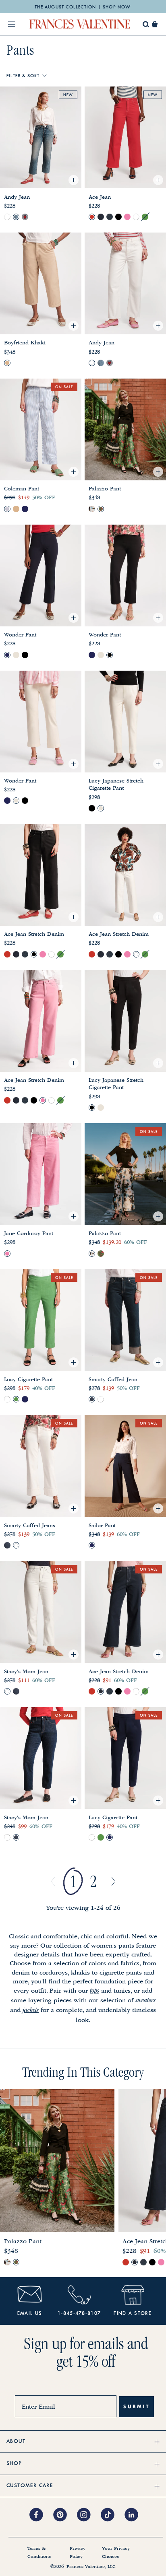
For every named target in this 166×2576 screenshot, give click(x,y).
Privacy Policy (78, 2553)
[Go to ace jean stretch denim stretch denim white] (136, 217)
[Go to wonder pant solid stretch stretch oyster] (16, 655)
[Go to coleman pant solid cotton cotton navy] (25, 509)
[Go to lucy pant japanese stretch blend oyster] (101, 808)
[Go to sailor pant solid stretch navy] (92, 1545)
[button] (155, 24)
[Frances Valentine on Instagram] (89, 2515)
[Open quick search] (146, 24)
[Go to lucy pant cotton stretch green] (16, 1399)
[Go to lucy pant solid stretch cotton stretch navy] (25, 1399)
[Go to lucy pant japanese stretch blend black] (92, 808)
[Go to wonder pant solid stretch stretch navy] (7, 655)
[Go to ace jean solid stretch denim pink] (127, 217)
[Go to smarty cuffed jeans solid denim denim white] (101, 1399)
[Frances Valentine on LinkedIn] (134, 2515)
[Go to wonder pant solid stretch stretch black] (25, 655)
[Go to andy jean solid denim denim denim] (16, 217)
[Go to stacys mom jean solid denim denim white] (7, 1691)
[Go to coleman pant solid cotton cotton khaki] (16, 509)
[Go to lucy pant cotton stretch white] (7, 1399)
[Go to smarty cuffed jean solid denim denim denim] (92, 1399)
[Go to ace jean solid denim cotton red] (92, 217)
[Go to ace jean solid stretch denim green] (145, 217)
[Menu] (12, 24)
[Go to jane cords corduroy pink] (7, 1254)
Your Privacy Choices (116, 2553)
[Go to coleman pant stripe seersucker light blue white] (7, 509)
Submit (137, 2406)
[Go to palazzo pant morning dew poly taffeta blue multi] (92, 509)
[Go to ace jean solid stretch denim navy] (110, 217)
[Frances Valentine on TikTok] (113, 2515)
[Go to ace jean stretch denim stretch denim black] (118, 217)
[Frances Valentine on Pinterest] (65, 2515)
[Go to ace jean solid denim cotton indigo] (101, 217)
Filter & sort (23, 76)
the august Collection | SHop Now (83, 7)
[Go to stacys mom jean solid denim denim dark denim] (16, 1691)
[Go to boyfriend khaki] (7, 363)
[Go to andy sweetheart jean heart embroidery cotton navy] (25, 217)
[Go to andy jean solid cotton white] (7, 217)
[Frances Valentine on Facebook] (41, 2515)
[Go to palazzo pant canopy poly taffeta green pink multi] (101, 509)
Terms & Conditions (39, 2553)
